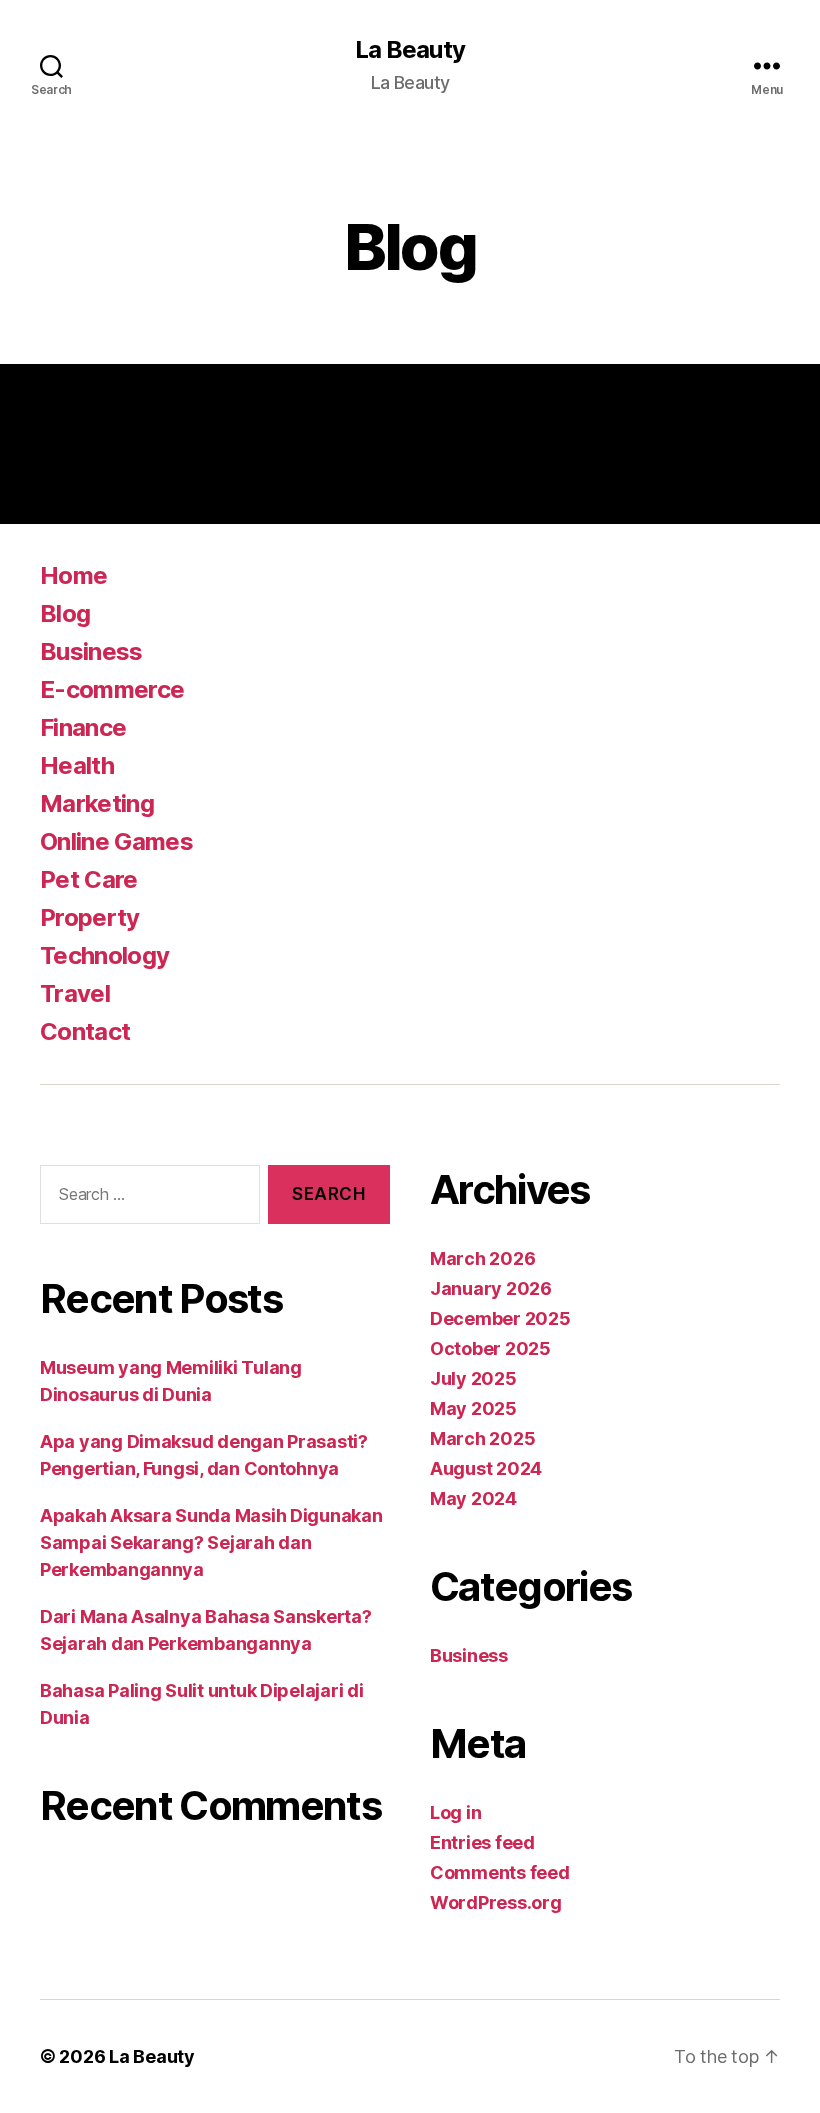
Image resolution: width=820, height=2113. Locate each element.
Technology (104, 955)
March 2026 (482, 1258)
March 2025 (482, 1438)
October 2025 (490, 1348)
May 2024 (473, 1498)
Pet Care (89, 879)
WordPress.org (496, 1902)
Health (77, 765)
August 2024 (486, 1468)
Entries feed (482, 1842)
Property (90, 917)
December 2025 (500, 1318)
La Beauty (409, 50)
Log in (455, 1812)
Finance (83, 727)
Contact (85, 1031)
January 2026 (491, 1288)
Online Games (116, 841)
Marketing (97, 803)
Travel (75, 993)
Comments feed (500, 1872)
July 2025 (473, 1378)
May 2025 (473, 1408)
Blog (65, 613)
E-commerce (112, 689)
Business (91, 651)
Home (73, 575)
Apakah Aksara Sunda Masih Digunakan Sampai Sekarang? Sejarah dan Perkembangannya (211, 1542)
